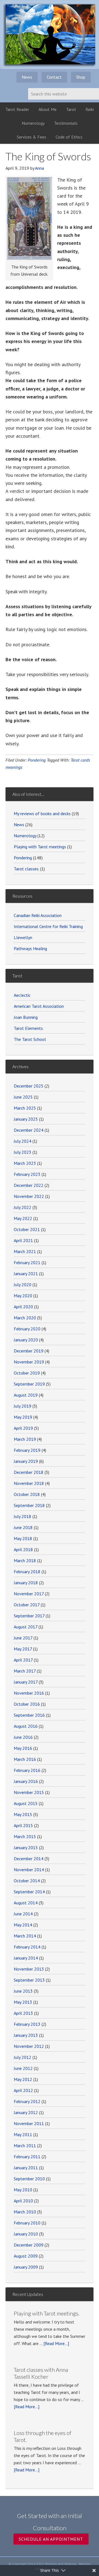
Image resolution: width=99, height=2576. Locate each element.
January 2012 (26, 2112)
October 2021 (27, 1229)
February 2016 (27, 1770)
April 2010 (23, 2201)
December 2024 (29, 1130)
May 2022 (23, 1218)
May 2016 (23, 1748)
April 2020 (23, 1307)
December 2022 (29, 1185)
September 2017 (29, 1616)
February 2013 (27, 2024)
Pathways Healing (30, 948)
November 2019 (29, 1362)
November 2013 (29, 1969)
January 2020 (26, 1340)
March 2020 (25, 1318)
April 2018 (23, 1549)
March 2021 (25, 1251)
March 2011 (25, 2146)
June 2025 (23, 1097)
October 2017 (27, 1605)
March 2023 (25, 1163)
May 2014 (23, 1925)
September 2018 (29, 1505)
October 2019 (27, 1373)
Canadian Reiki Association (38, 915)
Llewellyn (23, 937)
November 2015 (29, 1792)
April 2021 (23, 1240)
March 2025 (25, 1108)
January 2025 (26, 1119)
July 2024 (23, 1141)
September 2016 (29, 1715)
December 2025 (29, 1086)
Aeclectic (22, 995)
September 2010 (29, 2179)
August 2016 (26, 1726)
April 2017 (23, 1660)
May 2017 (23, 1649)
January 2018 (26, 1583)
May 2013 (23, 2002)
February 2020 (27, 1329)
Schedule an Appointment (51, 2539)
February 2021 (27, 1262)
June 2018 (23, 1527)
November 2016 (29, 1693)
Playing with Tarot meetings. (47, 2313)
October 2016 (27, 1704)
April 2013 (23, 2013)
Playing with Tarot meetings (40, 847)
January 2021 (26, 1274)
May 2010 (23, 2190)
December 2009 (29, 2245)
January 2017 (26, 1682)
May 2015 (23, 1814)
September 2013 (29, 1980)
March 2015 (25, 1836)
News (19, 825)
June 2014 (23, 1914)
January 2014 (26, 1958)
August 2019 (26, 1395)
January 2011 (26, 2168)
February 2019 (27, 1450)
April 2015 (23, 1825)
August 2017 (26, 1627)
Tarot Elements (28, 1028)
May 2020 (23, 1296)
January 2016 (26, 1781)
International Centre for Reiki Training (48, 926)
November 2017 (29, 1594)
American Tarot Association (39, 1006)
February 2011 (27, 2157)
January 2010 (26, 2234)
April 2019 (23, 1428)
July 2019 (23, 1406)
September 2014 (29, 1892)
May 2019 (23, 1417)
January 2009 (26, 2267)
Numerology (25, 836)
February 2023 (27, 1174)
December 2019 (29, 1351)
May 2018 (23, 1538)
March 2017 (25, 1671)
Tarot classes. (26, 869)
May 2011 (23, 2134)
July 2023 (23, 1152)
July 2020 (23, 1285)
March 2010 (25, 2212)
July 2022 (23, 1207)
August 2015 (26, 1803)
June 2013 (23, 1991)
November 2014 (29, 1870)
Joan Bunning (26, 1017)
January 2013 (26, 2035)
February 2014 (27, 1947)
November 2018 (29, 1483)
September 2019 (29, 1384)
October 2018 (27, 1494)
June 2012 (23, 2068)
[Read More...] (56, 2343)
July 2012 (23, 2057)
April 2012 (23, 2090)
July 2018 (23, 1516)
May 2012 (23, 2079)
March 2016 (25, 1759)
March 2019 (25, 1439)
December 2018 (29, 1472)
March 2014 (25, 1936)
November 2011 (29, 2123)
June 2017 (23, 1638)
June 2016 (23, 1737)
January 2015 (26, 1847)
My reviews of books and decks (42, 814)
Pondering (37, 760)
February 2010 (27, 2223)
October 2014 (27, 1881)
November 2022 (29, 1196)
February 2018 (27, 1572)
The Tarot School (30, 1039)
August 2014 (26, 1903)
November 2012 (29, 2046)
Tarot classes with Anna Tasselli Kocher (41, 2373)
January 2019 (26, 1461)
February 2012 (27, 2101)
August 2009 (26, 2256)
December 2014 (29, 1859)
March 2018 (25, 1561)
